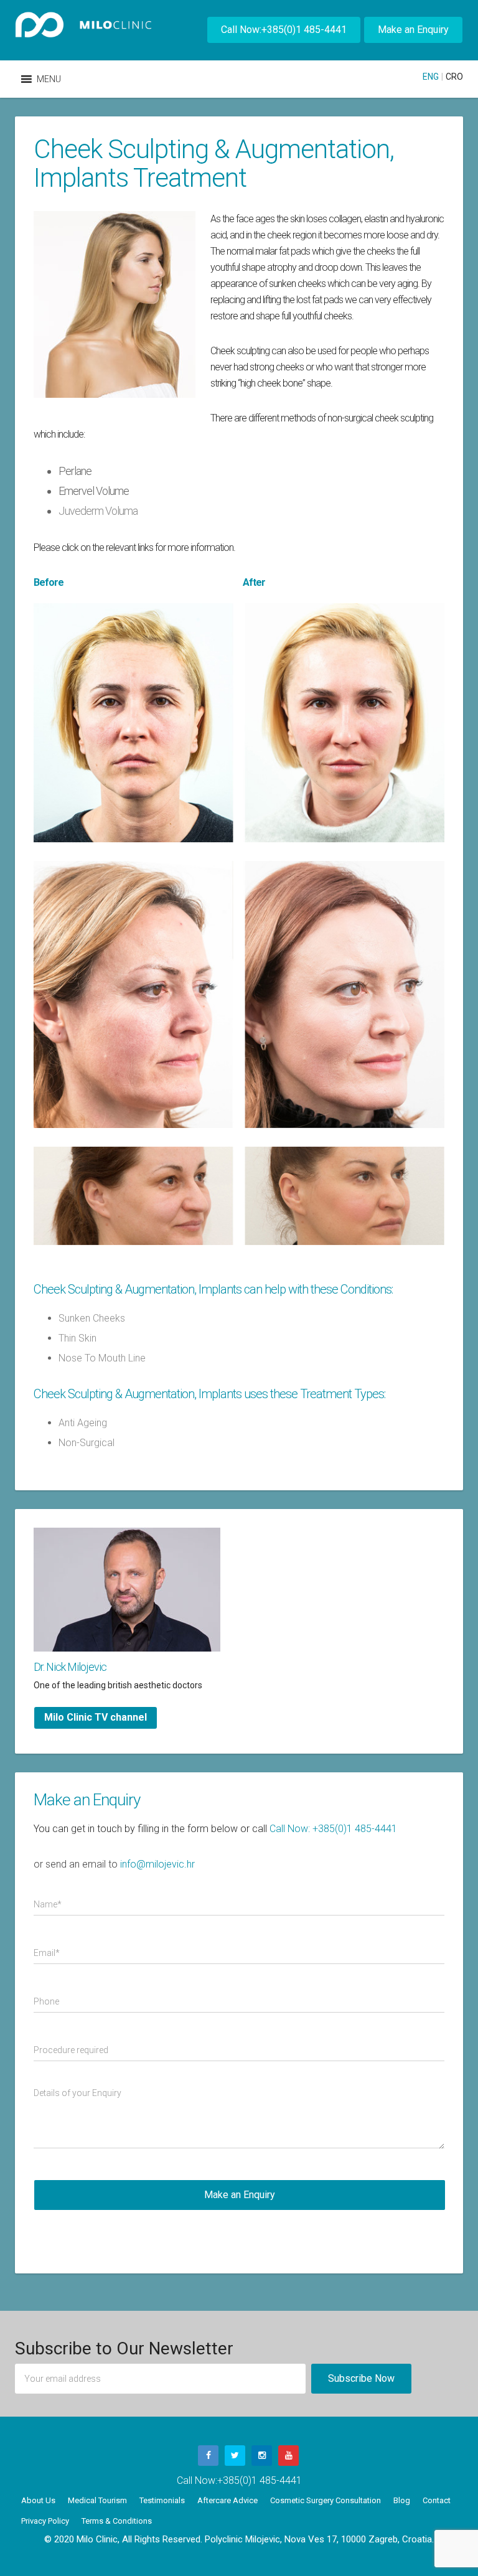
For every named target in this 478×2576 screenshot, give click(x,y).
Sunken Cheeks (92, 1318)
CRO (454, 77)
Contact (437, 2500)
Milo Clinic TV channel (96, 1717)
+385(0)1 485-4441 (260, 2480)
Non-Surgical (87, 1443)
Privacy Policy (45, 2521)
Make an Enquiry (413, 30)
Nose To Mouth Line (102, 1358)
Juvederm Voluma (98, 511)
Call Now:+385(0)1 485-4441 (284, 30)
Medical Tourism (97, 2500)
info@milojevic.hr (157, 1864)
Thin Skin (77, 1338)
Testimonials (162, 2500)
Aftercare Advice (227, 2500)
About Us (38, 2500)
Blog (402, 2500)
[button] (49, 79)
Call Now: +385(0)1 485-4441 (333, 1829)
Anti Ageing (83, 1423)
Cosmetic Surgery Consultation (326, 2500)
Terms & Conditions (117, 2521)
